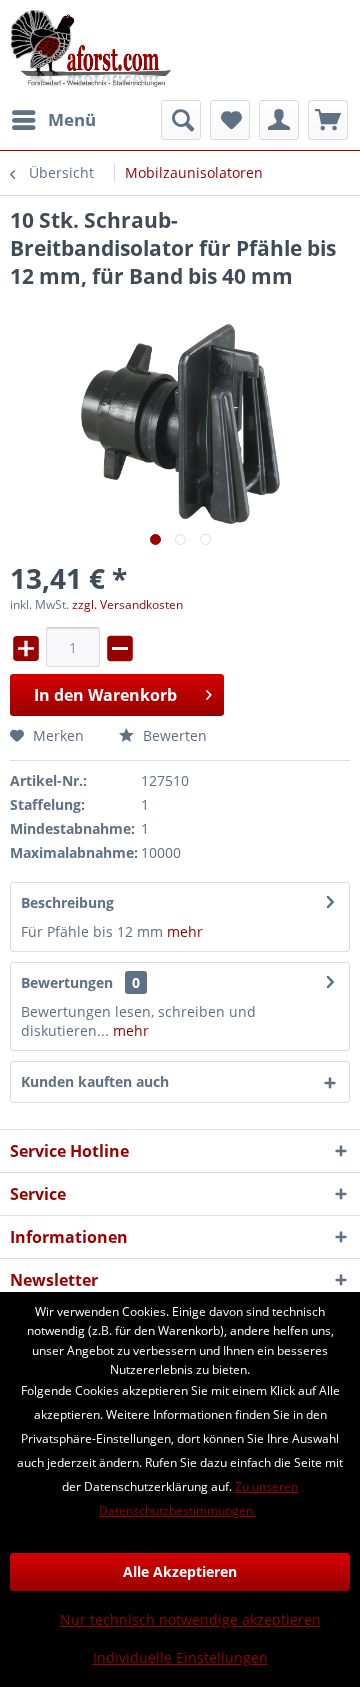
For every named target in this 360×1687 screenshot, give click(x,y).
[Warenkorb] (328, 120)
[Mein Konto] (279, 120)
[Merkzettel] (230, 120)
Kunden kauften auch (95, 1081)
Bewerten (173, 735)
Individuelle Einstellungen (180, 1657)
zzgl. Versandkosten (127, 604)
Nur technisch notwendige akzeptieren (190, 1619)
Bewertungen (67, 982)
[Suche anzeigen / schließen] (181, 120)
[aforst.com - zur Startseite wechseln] (91, 50)
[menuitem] (53, 120)
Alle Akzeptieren (180, 1571)
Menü (72, 119)
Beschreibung (67, 902)
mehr (183, 931)
